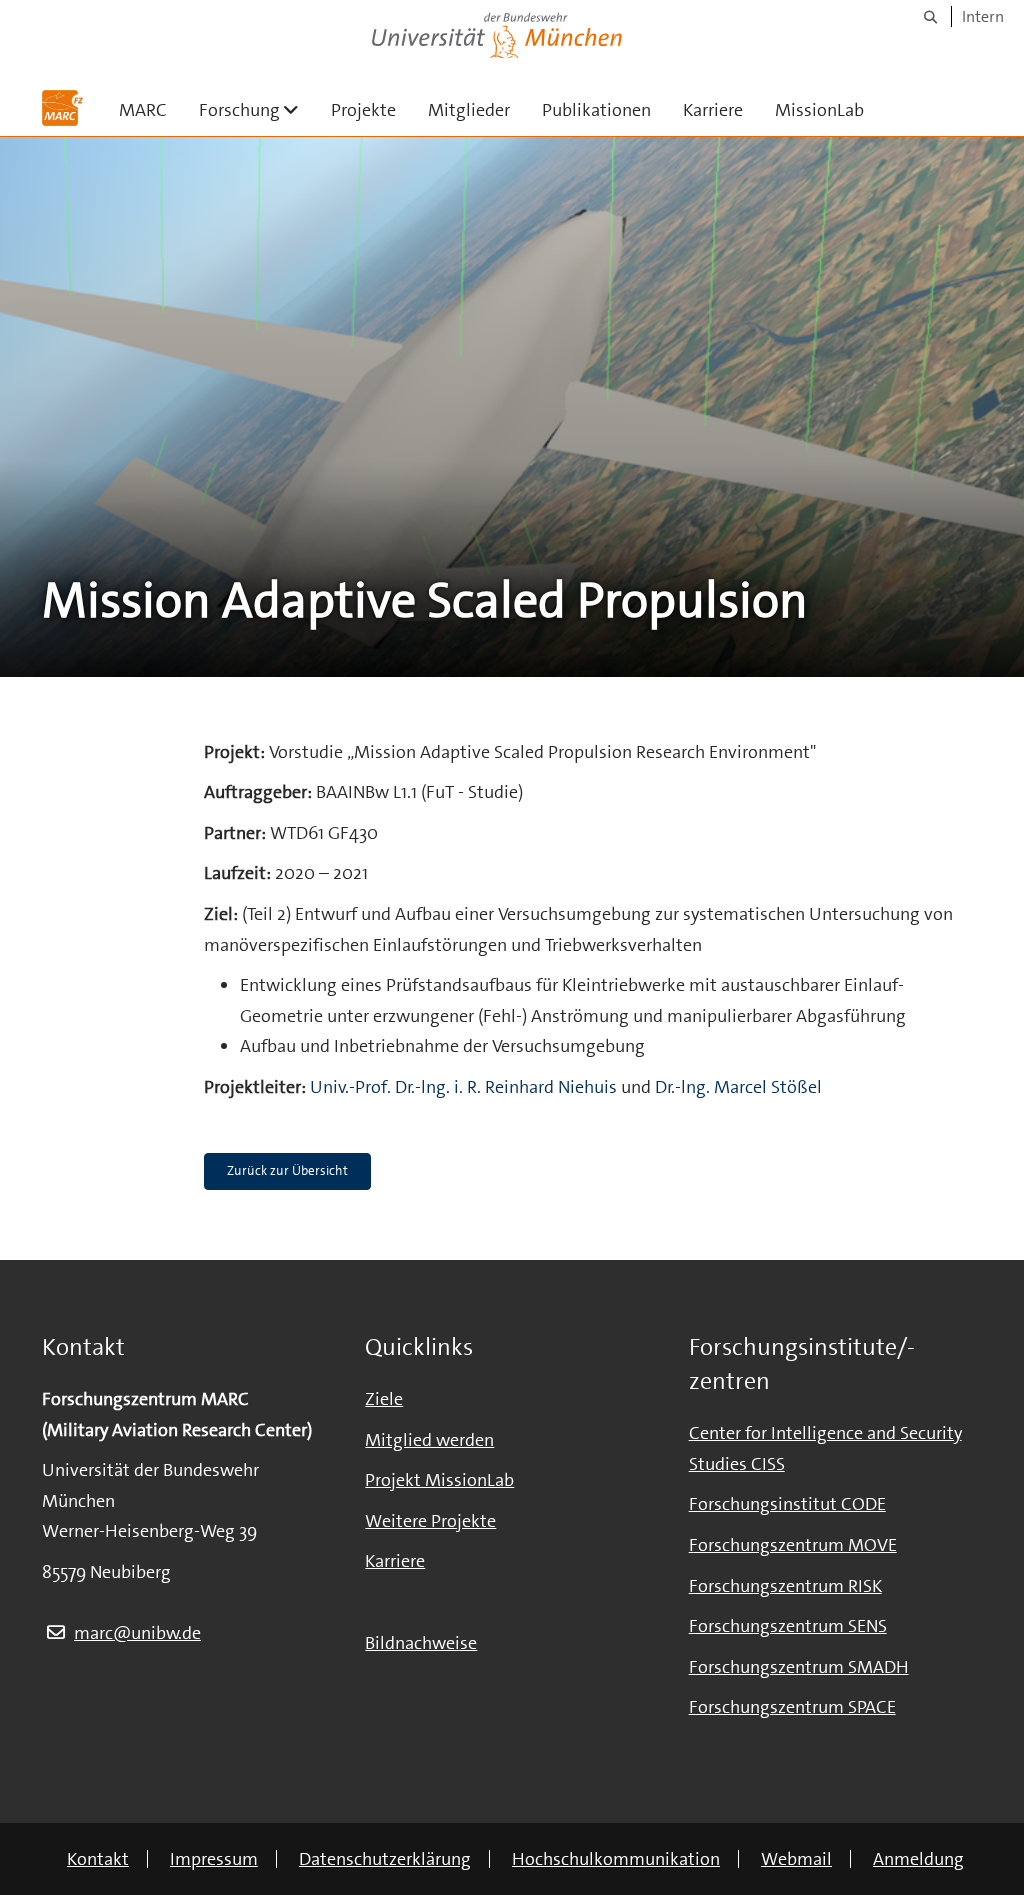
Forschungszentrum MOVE (793, 1545)
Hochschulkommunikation (616, 1859)
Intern (983, 16)
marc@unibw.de (137, 1633)
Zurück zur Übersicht (287, 1170)
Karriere (713, 110)
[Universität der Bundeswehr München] (497, 31)
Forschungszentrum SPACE (792, 1707)
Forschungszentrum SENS (788, 1626)
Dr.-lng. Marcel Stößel (738, 1087)
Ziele (384, 1399)
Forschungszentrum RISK (785, 1586)
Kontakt (98, 1859)
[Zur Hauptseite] (62, 108)
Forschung (257, 109)
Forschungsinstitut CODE (787, 1504)
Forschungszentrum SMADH (799, 1667)
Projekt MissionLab (439, 1480)
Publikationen (596, 110)
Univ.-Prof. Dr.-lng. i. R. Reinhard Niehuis (463, 1087)
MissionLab (819, 110)
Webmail (796, 1859)
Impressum (214, 1859)
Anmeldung (918, 1859)
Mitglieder (469, 110)
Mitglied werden (429, 1440)
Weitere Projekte (430, 1521)
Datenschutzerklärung (385, 1859)
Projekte (363, 110)
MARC (143, 110)
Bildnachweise (421, 1643)
